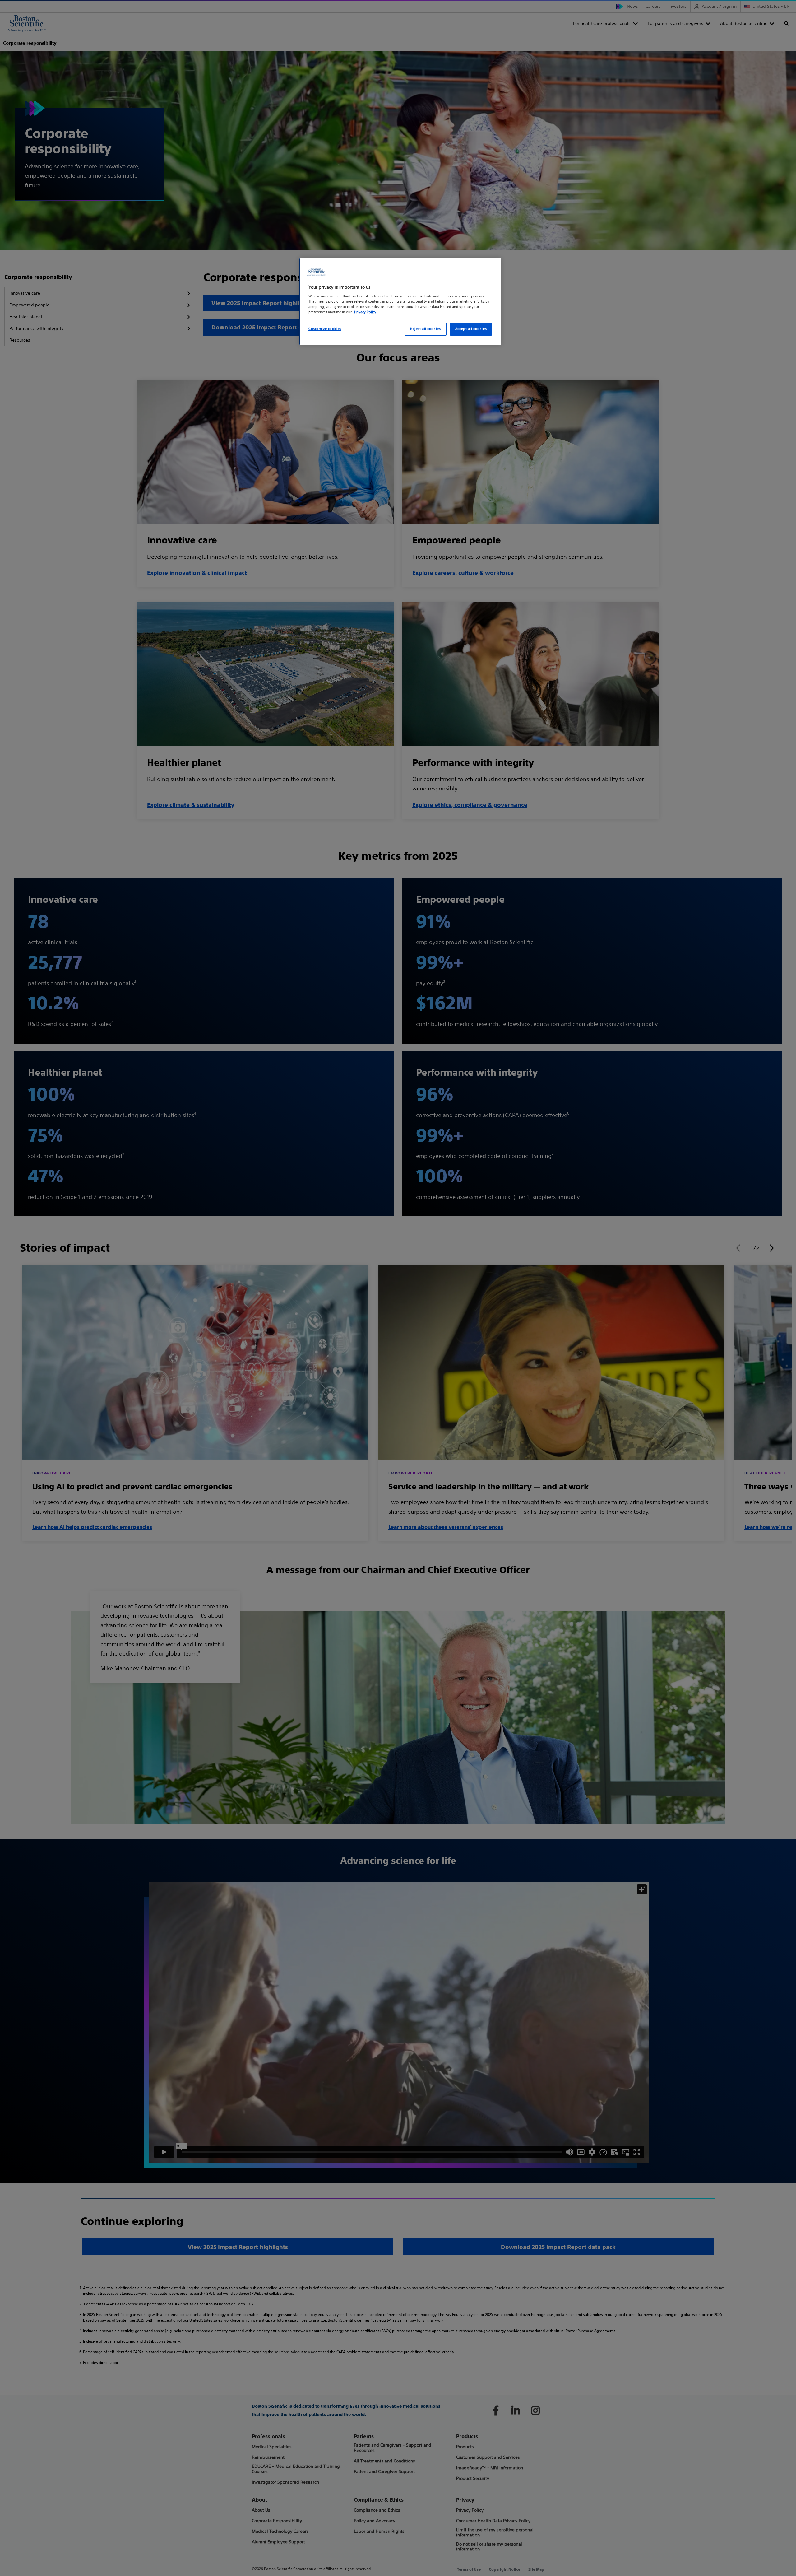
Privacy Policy (365, 312)
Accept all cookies (471, 329)
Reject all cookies (425, 329)
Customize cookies (325, 329)
